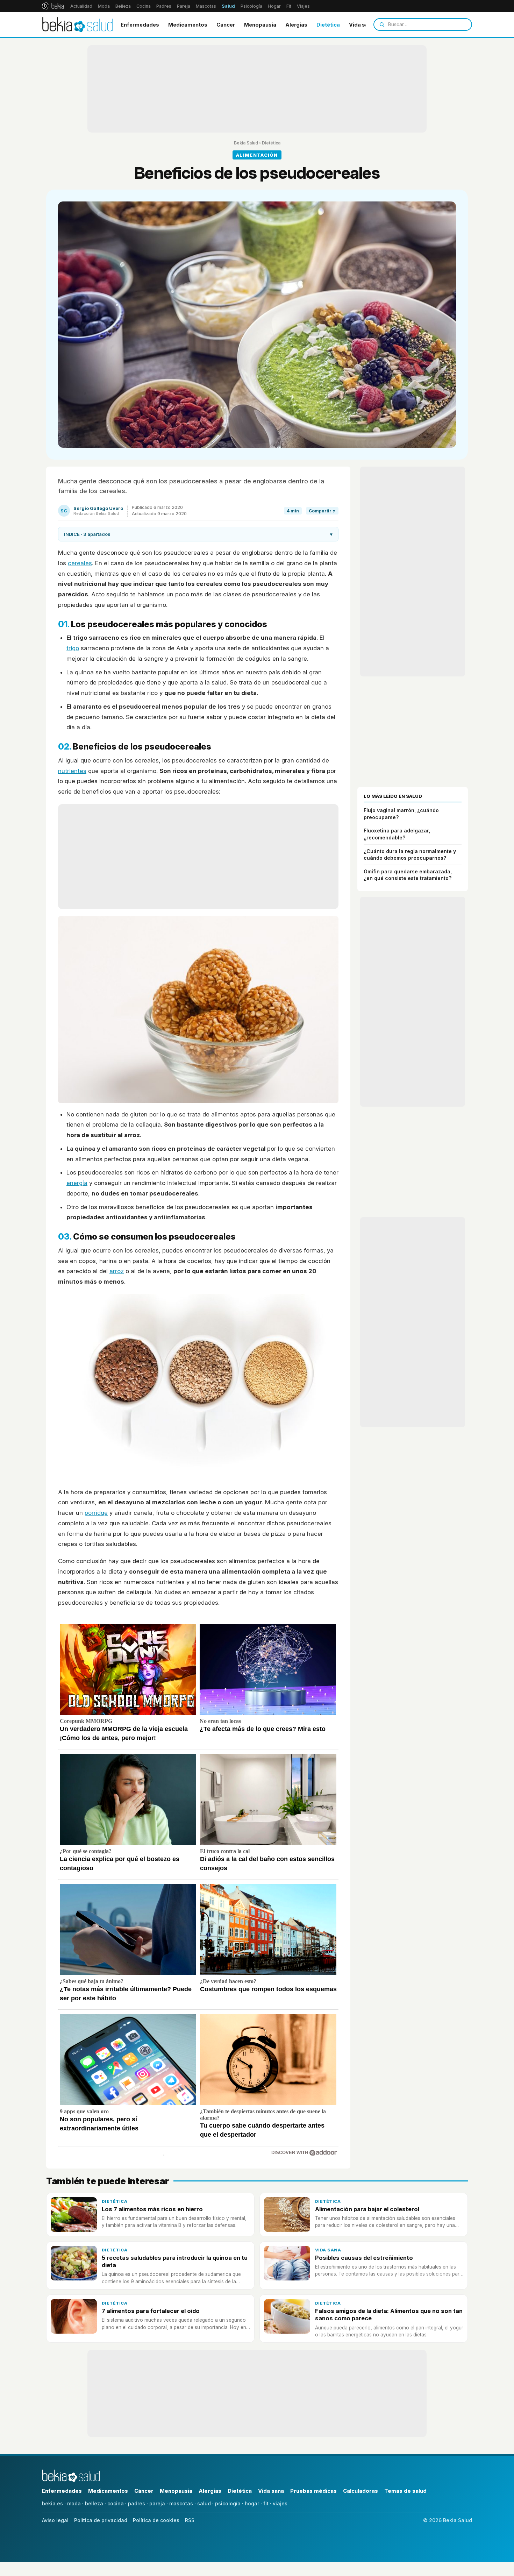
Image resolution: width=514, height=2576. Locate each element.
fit (266, 2503)
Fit (289, 6)
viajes (280, 2503)
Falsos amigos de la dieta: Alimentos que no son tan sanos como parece (389, 2315)
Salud (228, 6)
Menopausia (260, 25)
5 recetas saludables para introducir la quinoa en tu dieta (175, 2261)
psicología (228, 2503)
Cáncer (226, 25)
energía (77, 1183)
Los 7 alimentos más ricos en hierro (152, 2209)
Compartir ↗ (322, 511)
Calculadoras (360, 2491)
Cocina (144, 6)
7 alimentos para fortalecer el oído (151, 2311)
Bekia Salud (246, 143)
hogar (252, 2503)
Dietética (328, 25)
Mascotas (206, 6)
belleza (94, 2503)
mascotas (181, 2503)
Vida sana (362, 25)
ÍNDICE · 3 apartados (198, 534)
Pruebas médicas (313, 2491)
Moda (104, 6)
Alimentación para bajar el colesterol (367, 2209)
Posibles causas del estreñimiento (364, 2258)
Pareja (184, 6)
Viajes (303, 6)
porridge (96, 1513)
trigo (73, 648)
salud (204, 2503)
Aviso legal (55, 2520)
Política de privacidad (101, 2520)
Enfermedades (140, 25)
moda (74, 2503)
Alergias (296, 25)
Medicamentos (188, 25)
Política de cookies (156, 2520)
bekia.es (52, 2503)
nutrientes (72, 771)
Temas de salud (405, 2491)
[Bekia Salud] (77, 24)
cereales (80, 563)
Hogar (274, 6)
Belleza (123, 6)
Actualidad (81, 6)
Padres (164, 6)
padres (137, 2503)
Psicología (251, 6)
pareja (157, 2503)
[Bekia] (53, 6)
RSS (190, 2520)
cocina (116, 2503)
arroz (117, 1271)
